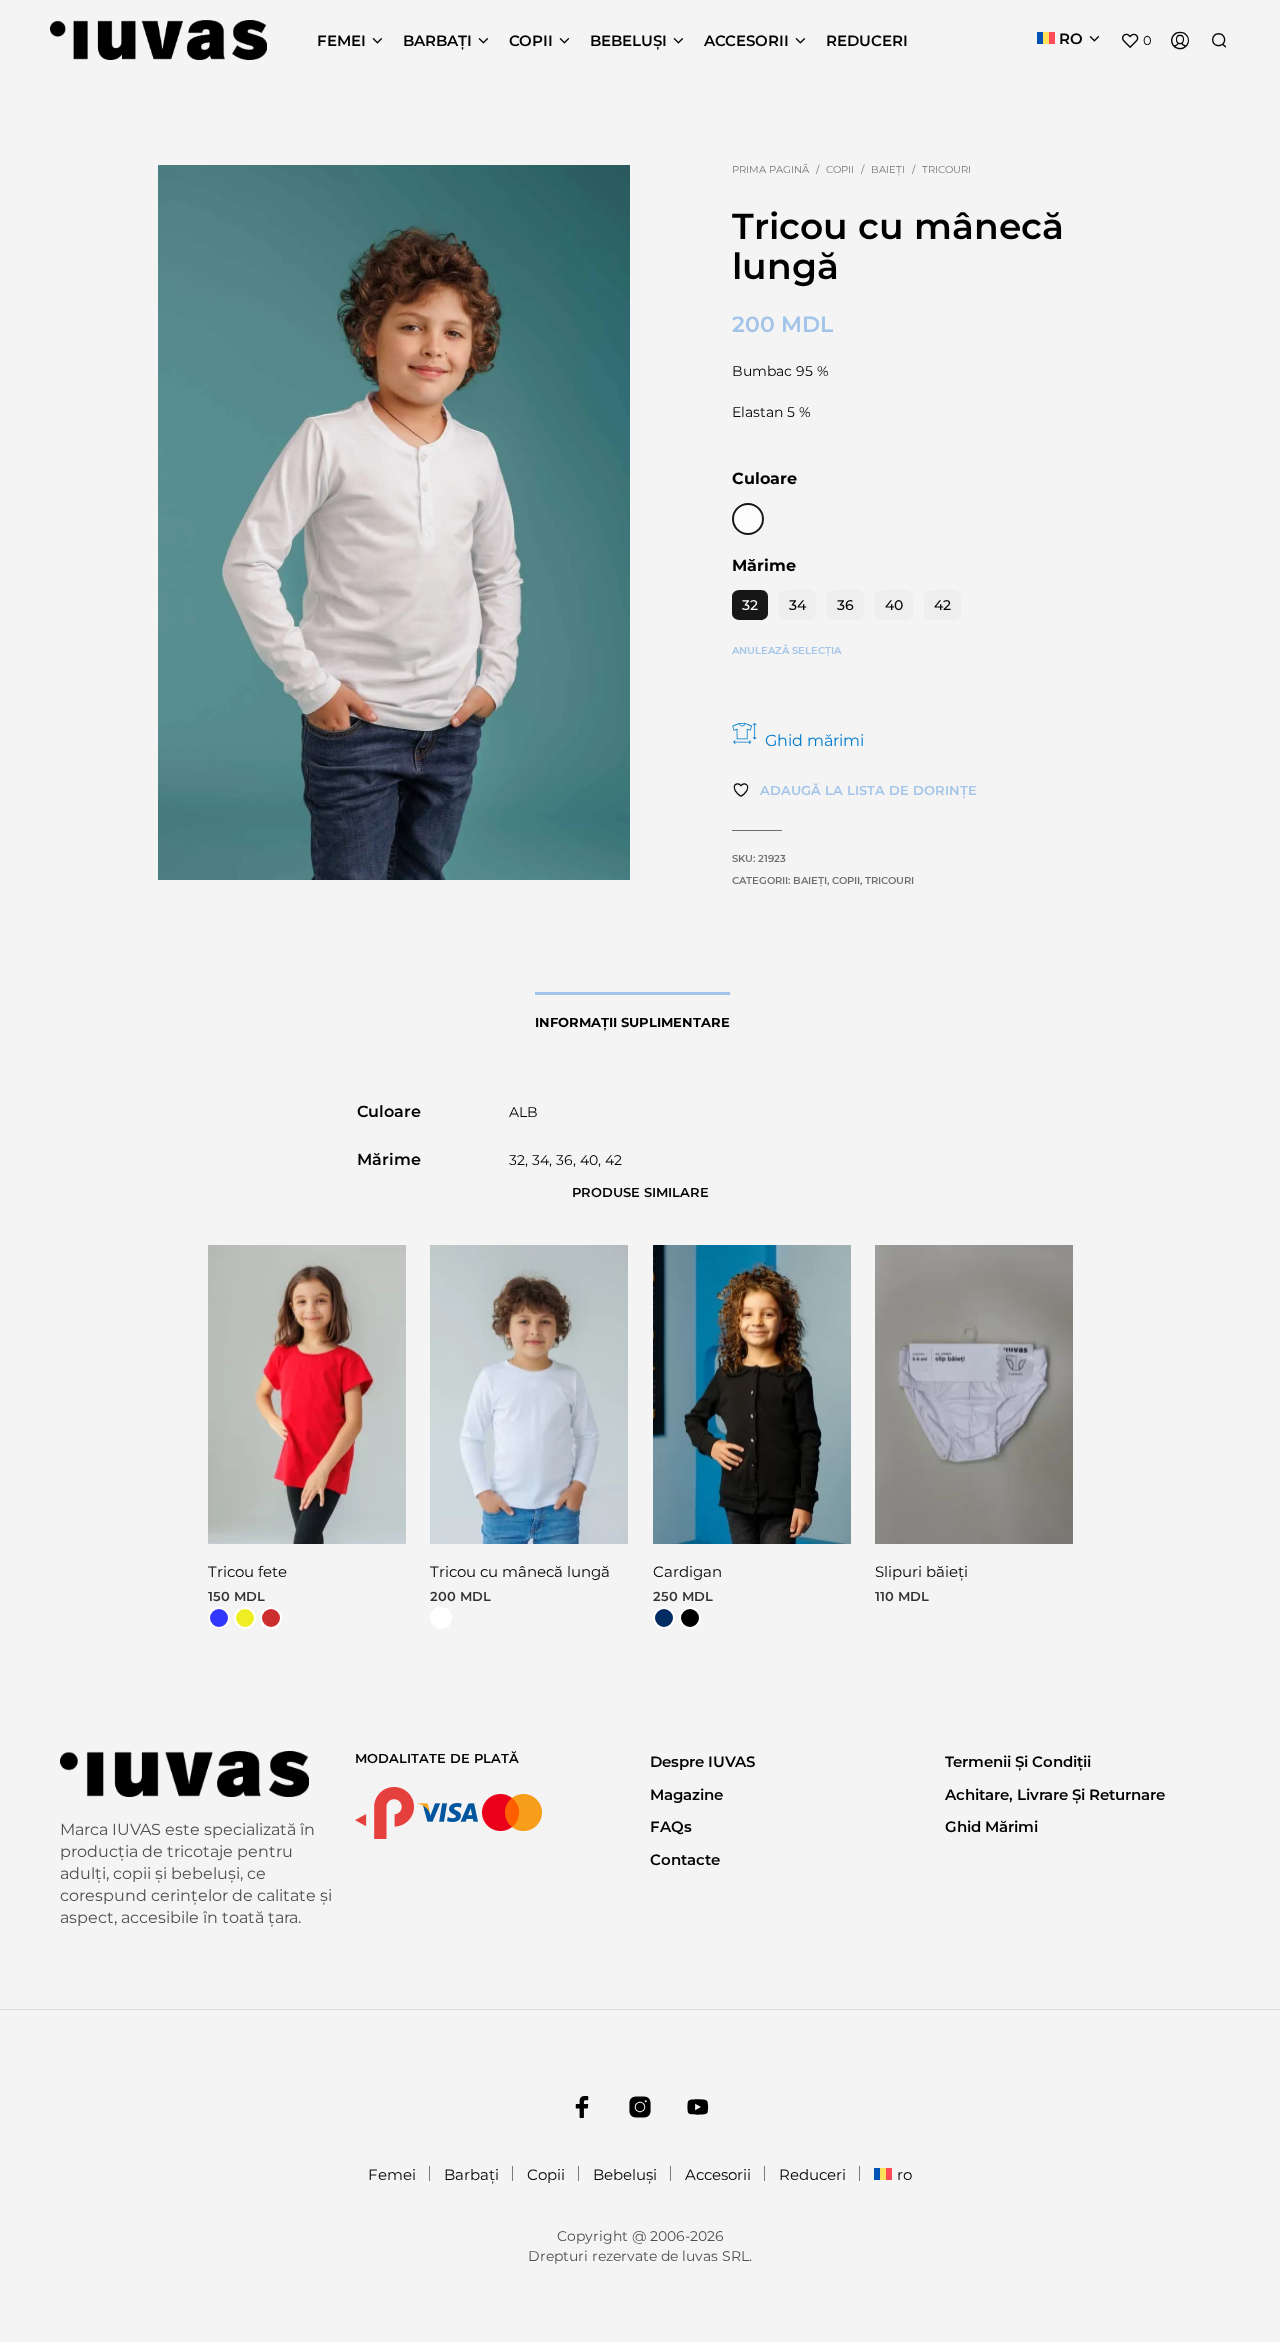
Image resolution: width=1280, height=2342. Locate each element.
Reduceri (867, 40)
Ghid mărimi (814, 740)
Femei (341, 40)
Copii (531, 40)
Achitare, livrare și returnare (1055, 1794)
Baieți (888, 169)
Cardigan (687, 1571)
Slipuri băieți (921, 1571)
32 (750, 605)
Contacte (685, 1859)
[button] (1136, 41)
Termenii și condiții (1018, 1761)
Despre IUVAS (702, 1761)
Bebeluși (628, 40)
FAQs (671, 1826)
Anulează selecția (786, 650)
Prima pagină (770, 169)
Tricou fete (247, 1571)
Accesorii (746, 40)
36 (845, 605)
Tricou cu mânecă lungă (520, 1571)
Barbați (437, 40)
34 (797, 605)
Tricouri (946, 169)
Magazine (686, 1794)
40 (894, 605)
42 (942, 605)
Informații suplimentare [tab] (632, 1022)
